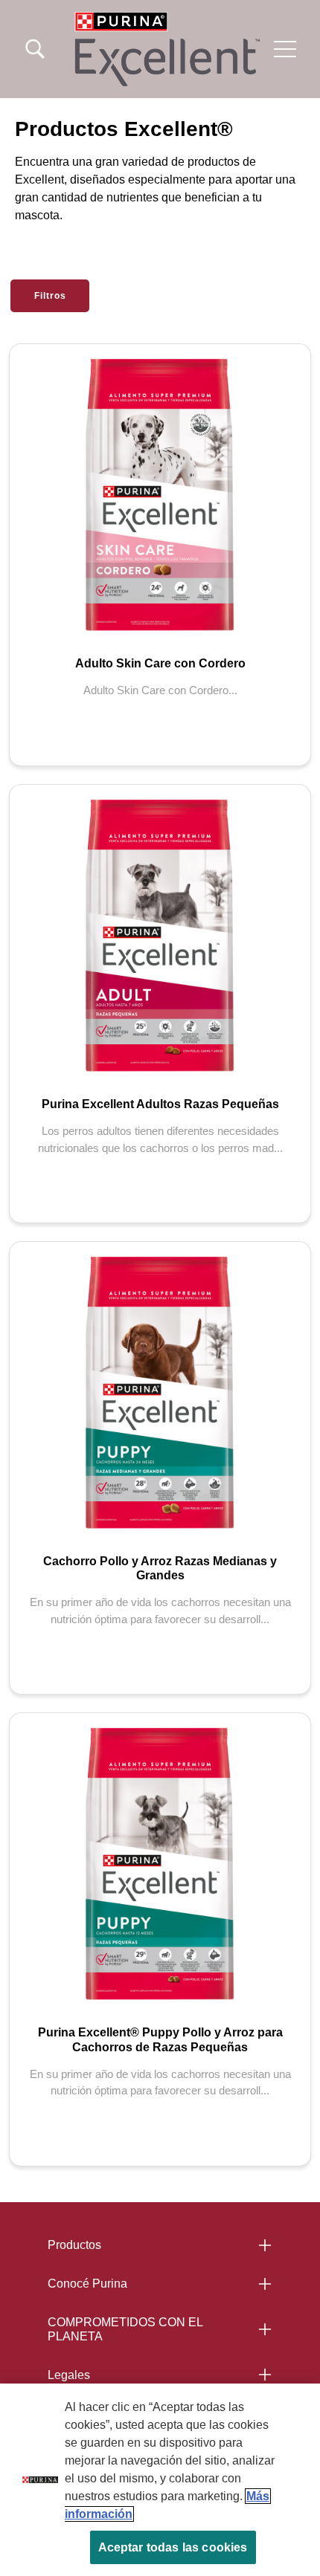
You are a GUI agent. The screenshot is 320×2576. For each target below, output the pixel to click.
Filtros (50, 296)
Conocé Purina (87, 2284)
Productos (74, 2245)
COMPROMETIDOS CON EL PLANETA (125, 2329)
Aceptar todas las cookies (173, 2547)
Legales (69, 2375)
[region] (160, 2480)
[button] (285, 49)
